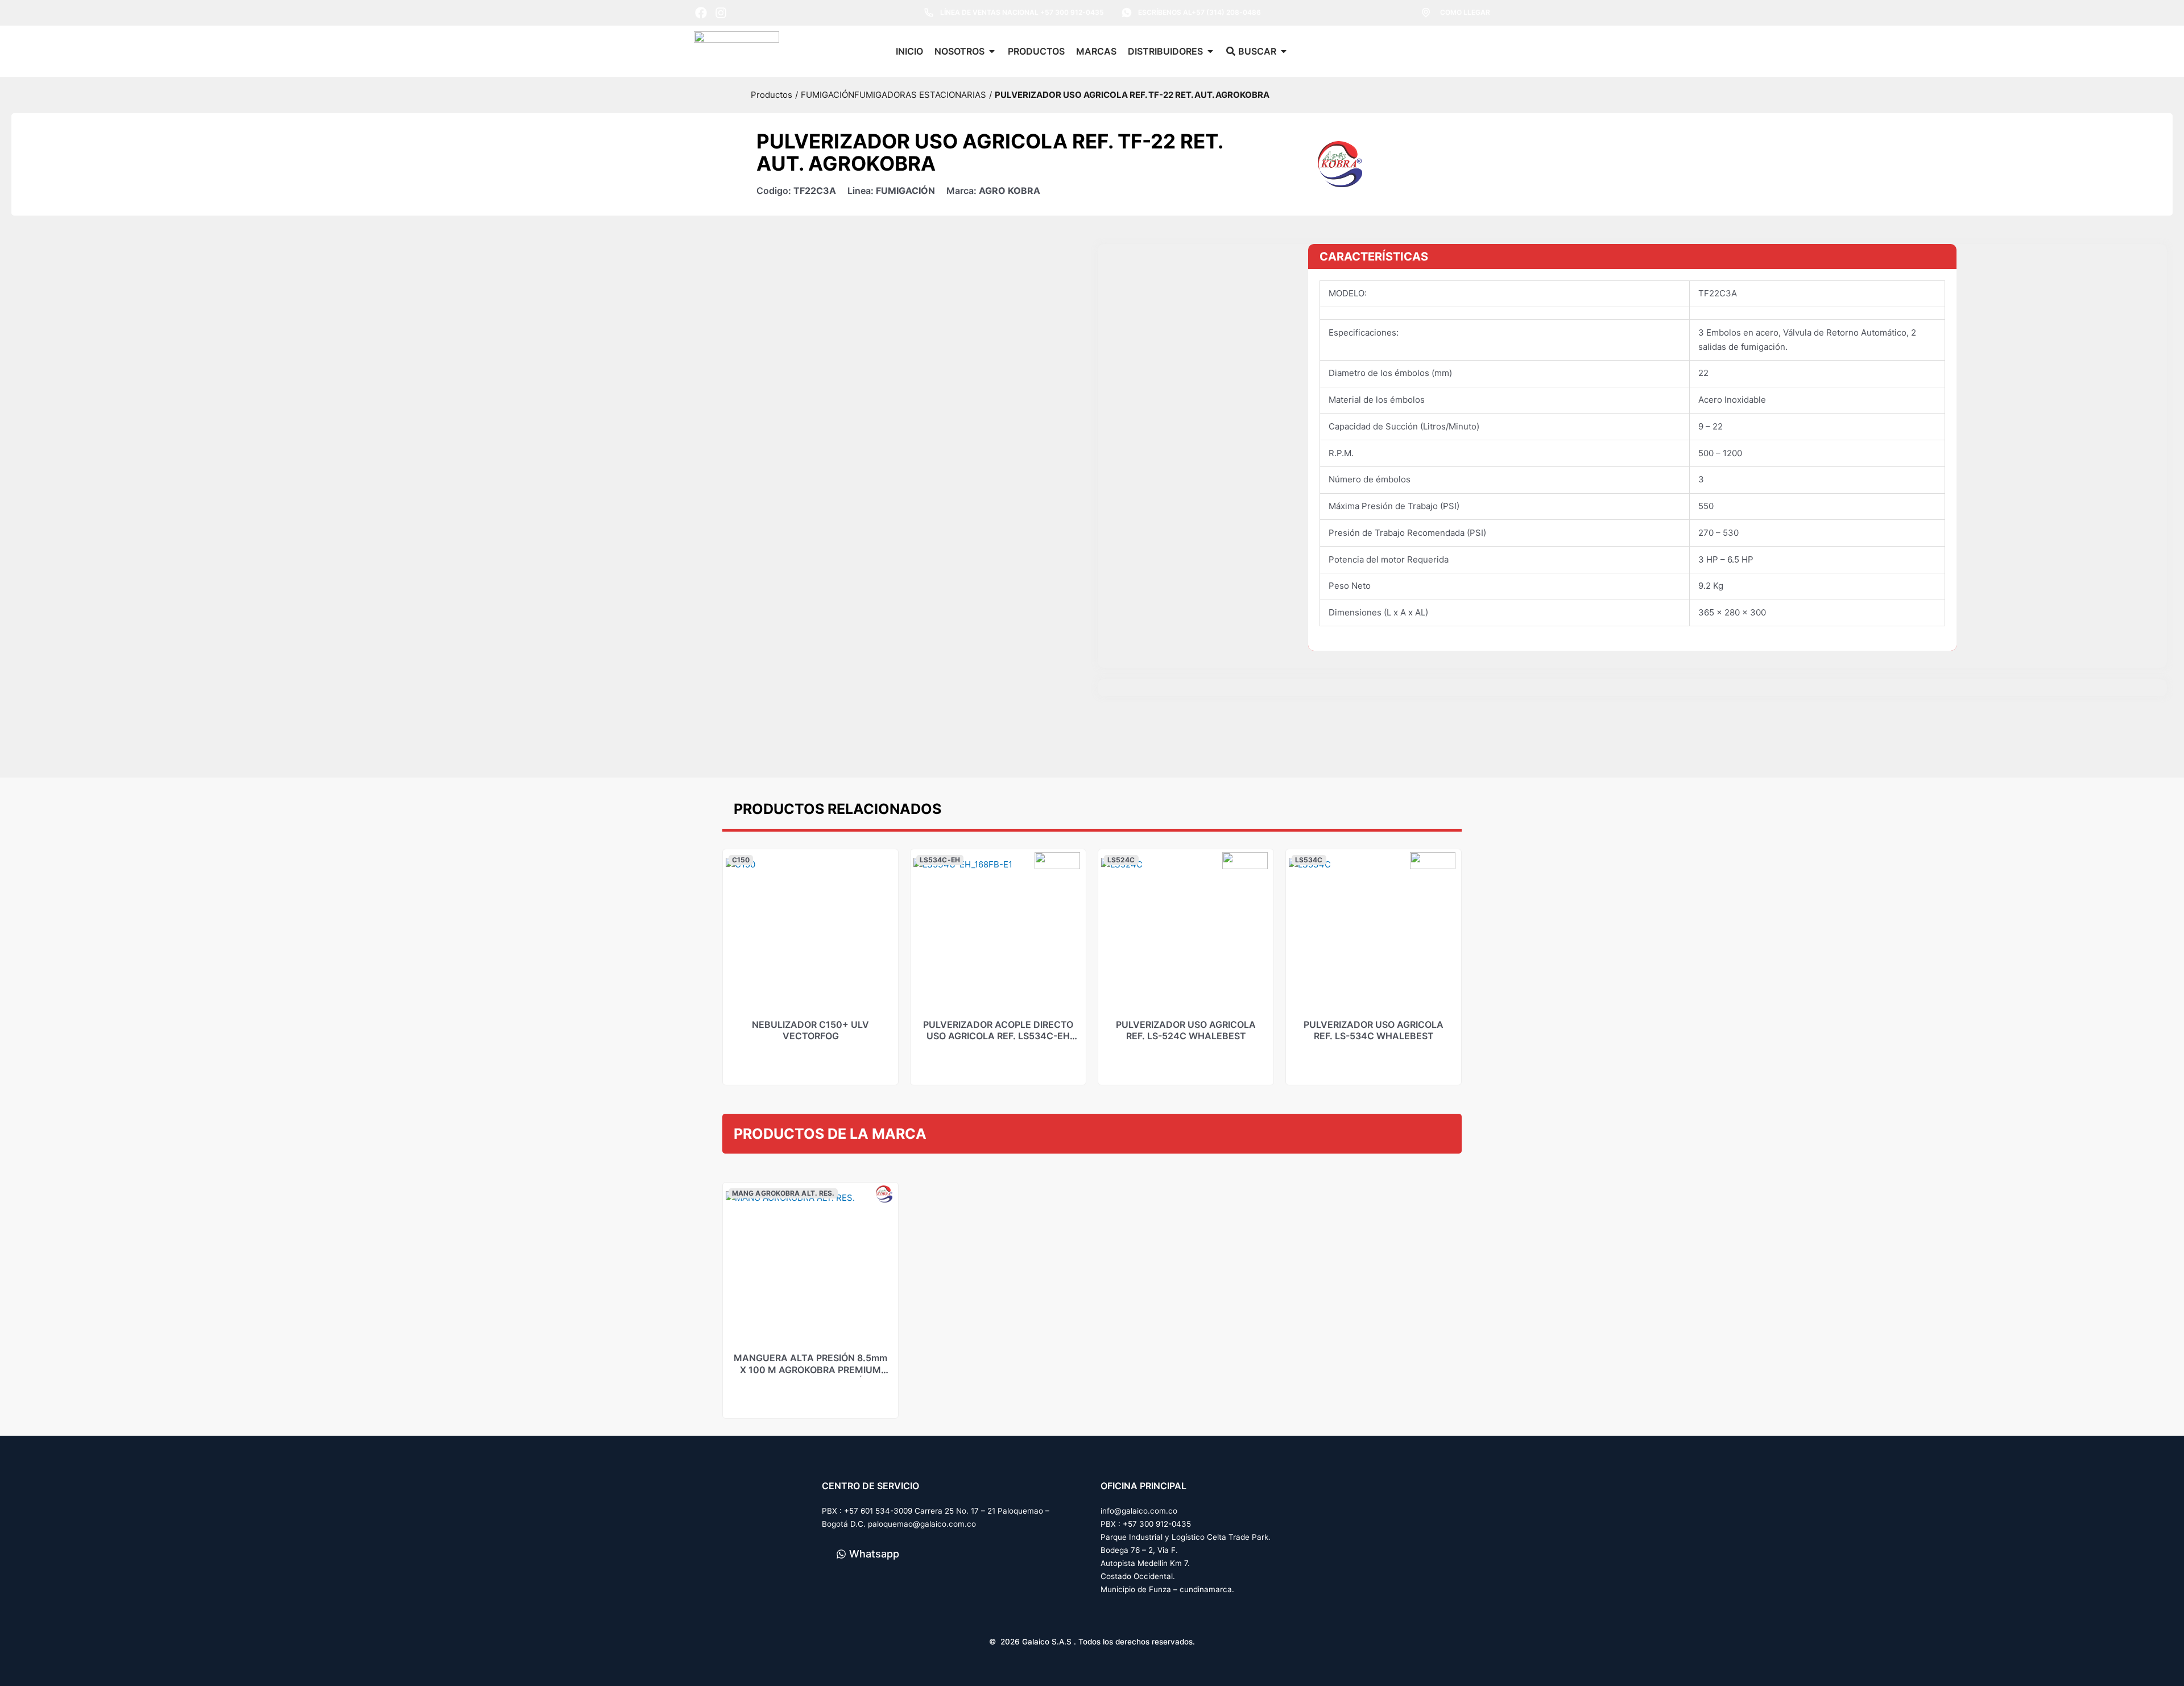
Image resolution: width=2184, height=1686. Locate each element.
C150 (741, 860)
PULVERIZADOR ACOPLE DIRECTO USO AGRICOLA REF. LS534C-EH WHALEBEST (998, 1036)
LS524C (1121, 860)
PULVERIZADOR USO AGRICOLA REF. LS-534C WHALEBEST (1374, 1030)
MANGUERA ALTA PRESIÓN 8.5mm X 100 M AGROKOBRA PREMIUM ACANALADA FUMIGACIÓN (810, 1370)
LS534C (1309, 860)
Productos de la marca (830, 1134)
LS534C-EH (940, 860)
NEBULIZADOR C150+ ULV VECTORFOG (810, 1030)
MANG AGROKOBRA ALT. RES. (783, 1193)
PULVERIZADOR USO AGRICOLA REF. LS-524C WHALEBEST (1186, 1030)
